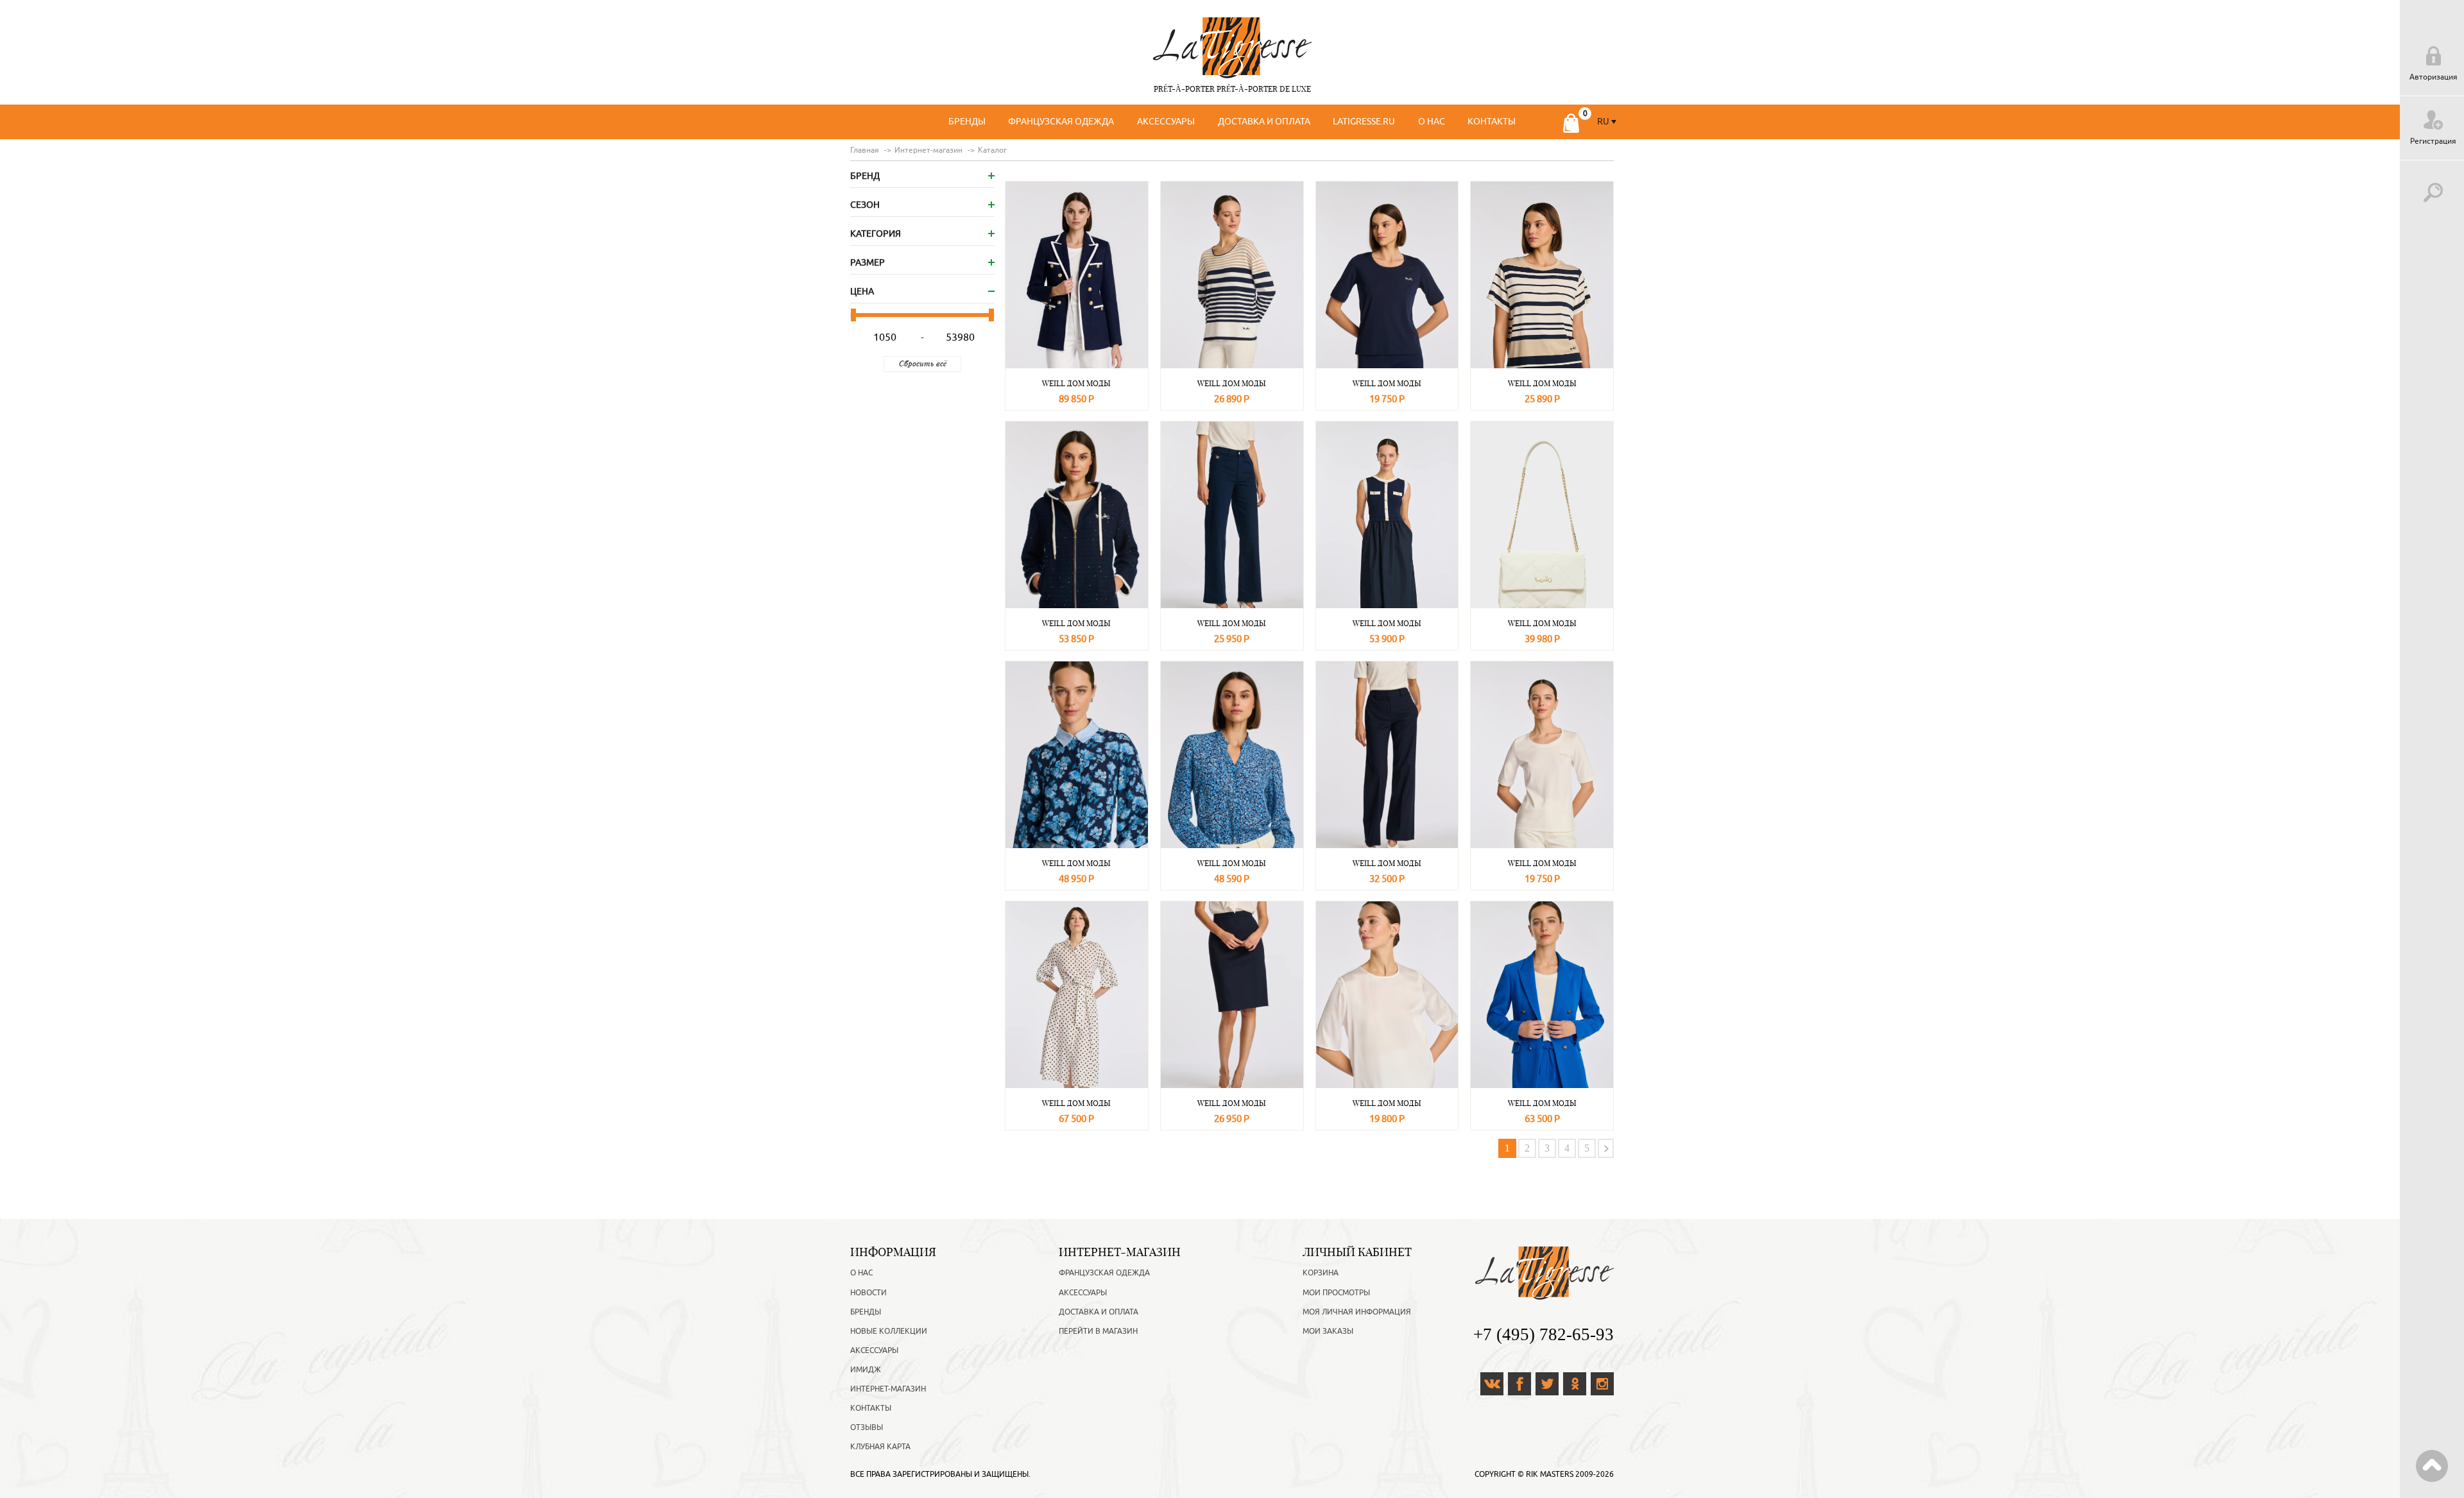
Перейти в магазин (1098, 1331)
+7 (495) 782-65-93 (1544, 1334)
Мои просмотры (1336, 1293)
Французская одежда (1061, 122)
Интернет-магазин (888, 1389)
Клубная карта (880, 1447)
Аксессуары (1166, 122)
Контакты (1492, 122)
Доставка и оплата (1264, 122)
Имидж (866, 1370)
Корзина (1321, 1273)
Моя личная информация (1357, 1312)
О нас (1432, 122)
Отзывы (867, 1427)
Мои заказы (1328, 1331)
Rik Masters (1550, 1474)
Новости (868, 1293)
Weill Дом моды (1076, 383)
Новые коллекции (889, 1331)
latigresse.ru (1364, 122)
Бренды (967, 122)
